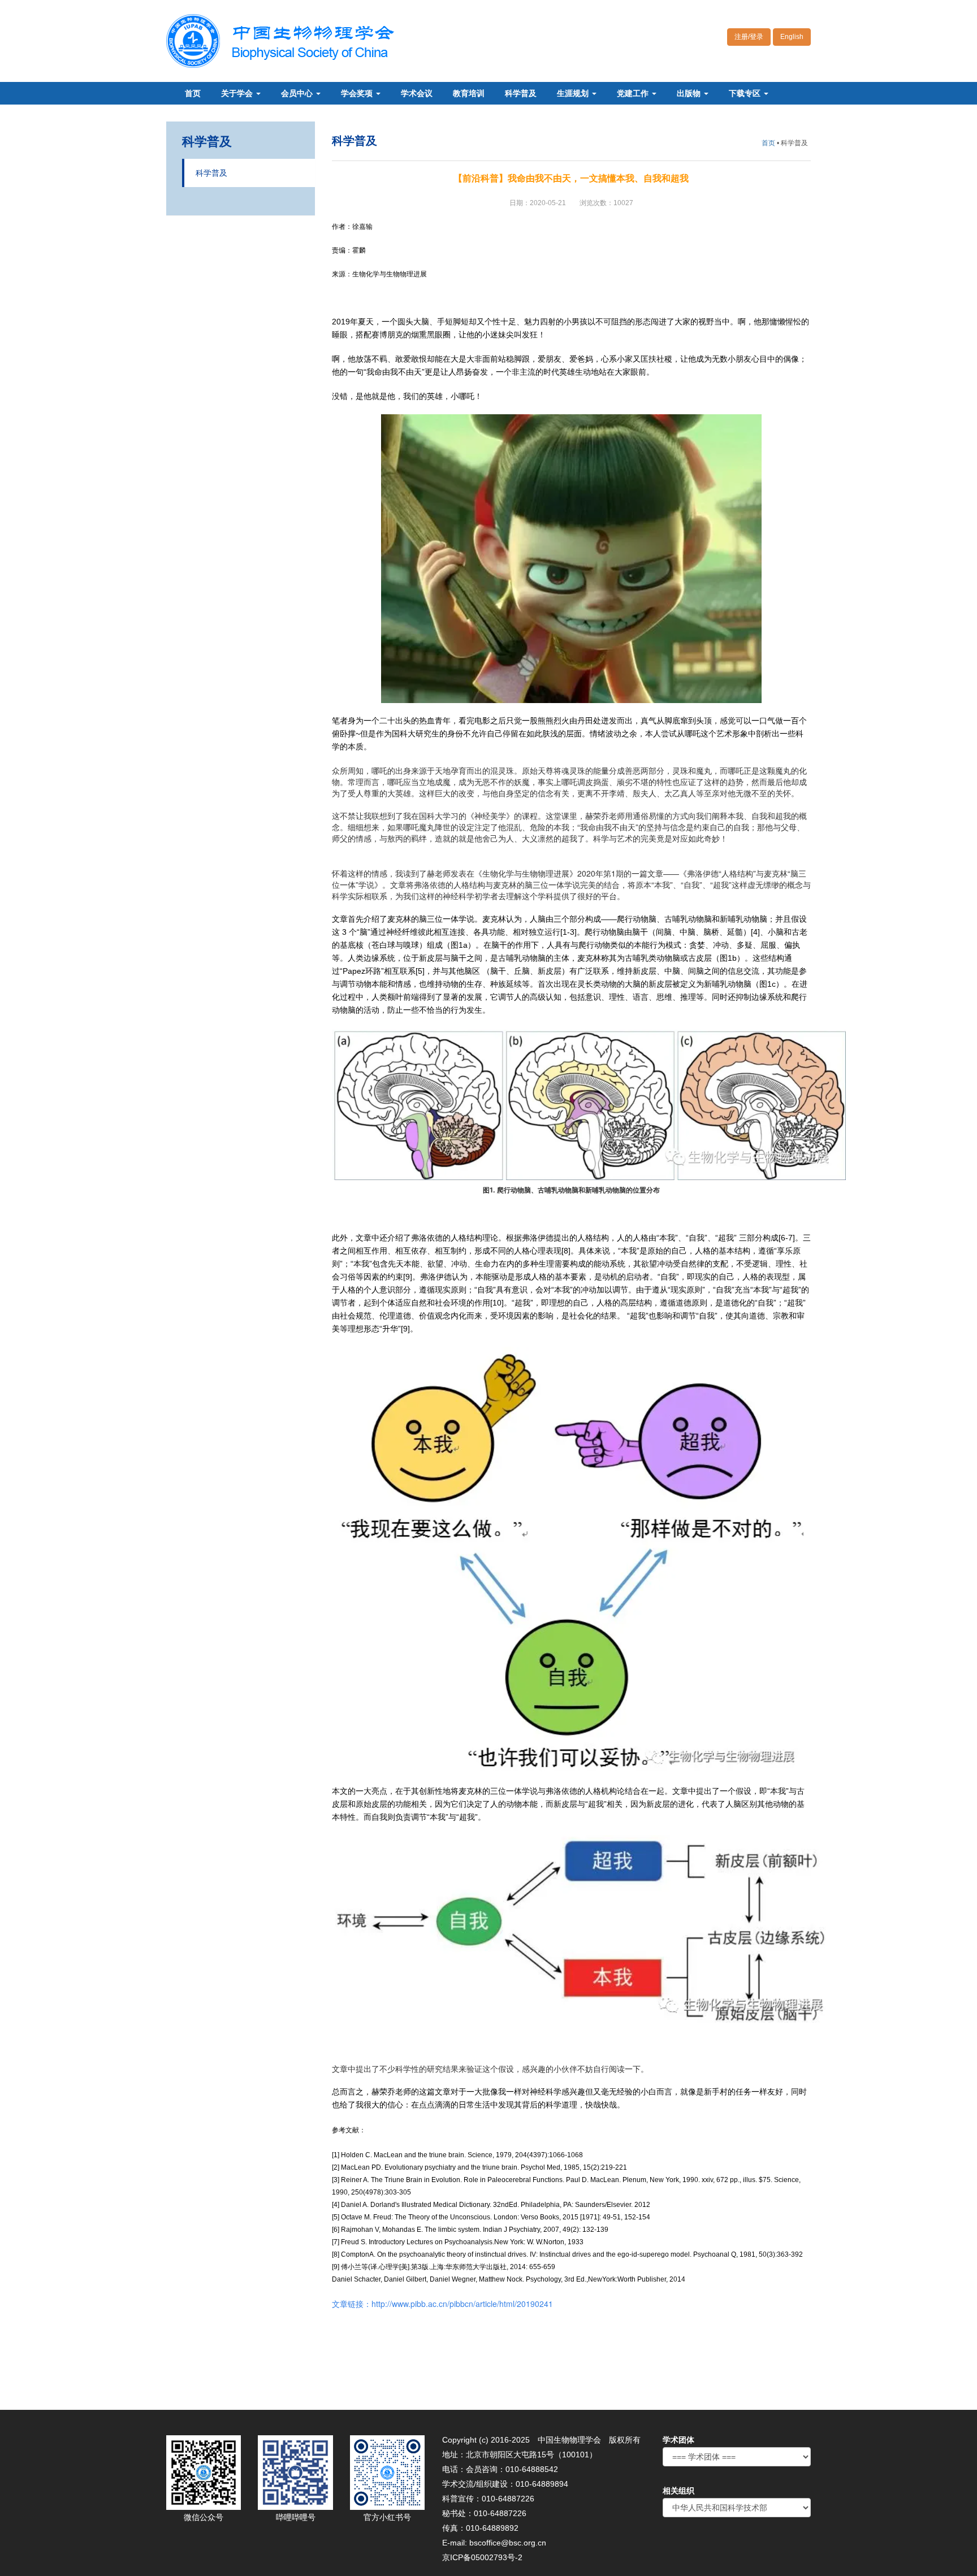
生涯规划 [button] (574, 93)
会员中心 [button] (298, 93)
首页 (193, 93)
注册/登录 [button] (749, 37)
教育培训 (469, 93)
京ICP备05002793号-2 (482, 2557)
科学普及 (521, 93)
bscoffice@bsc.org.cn (508, 2543)
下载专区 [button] (746, 93)
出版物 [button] (690, 93)
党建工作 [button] (634, 93)
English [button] (792, 37)
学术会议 (417, 93)
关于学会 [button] (238, 93)
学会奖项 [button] (358, 93)
